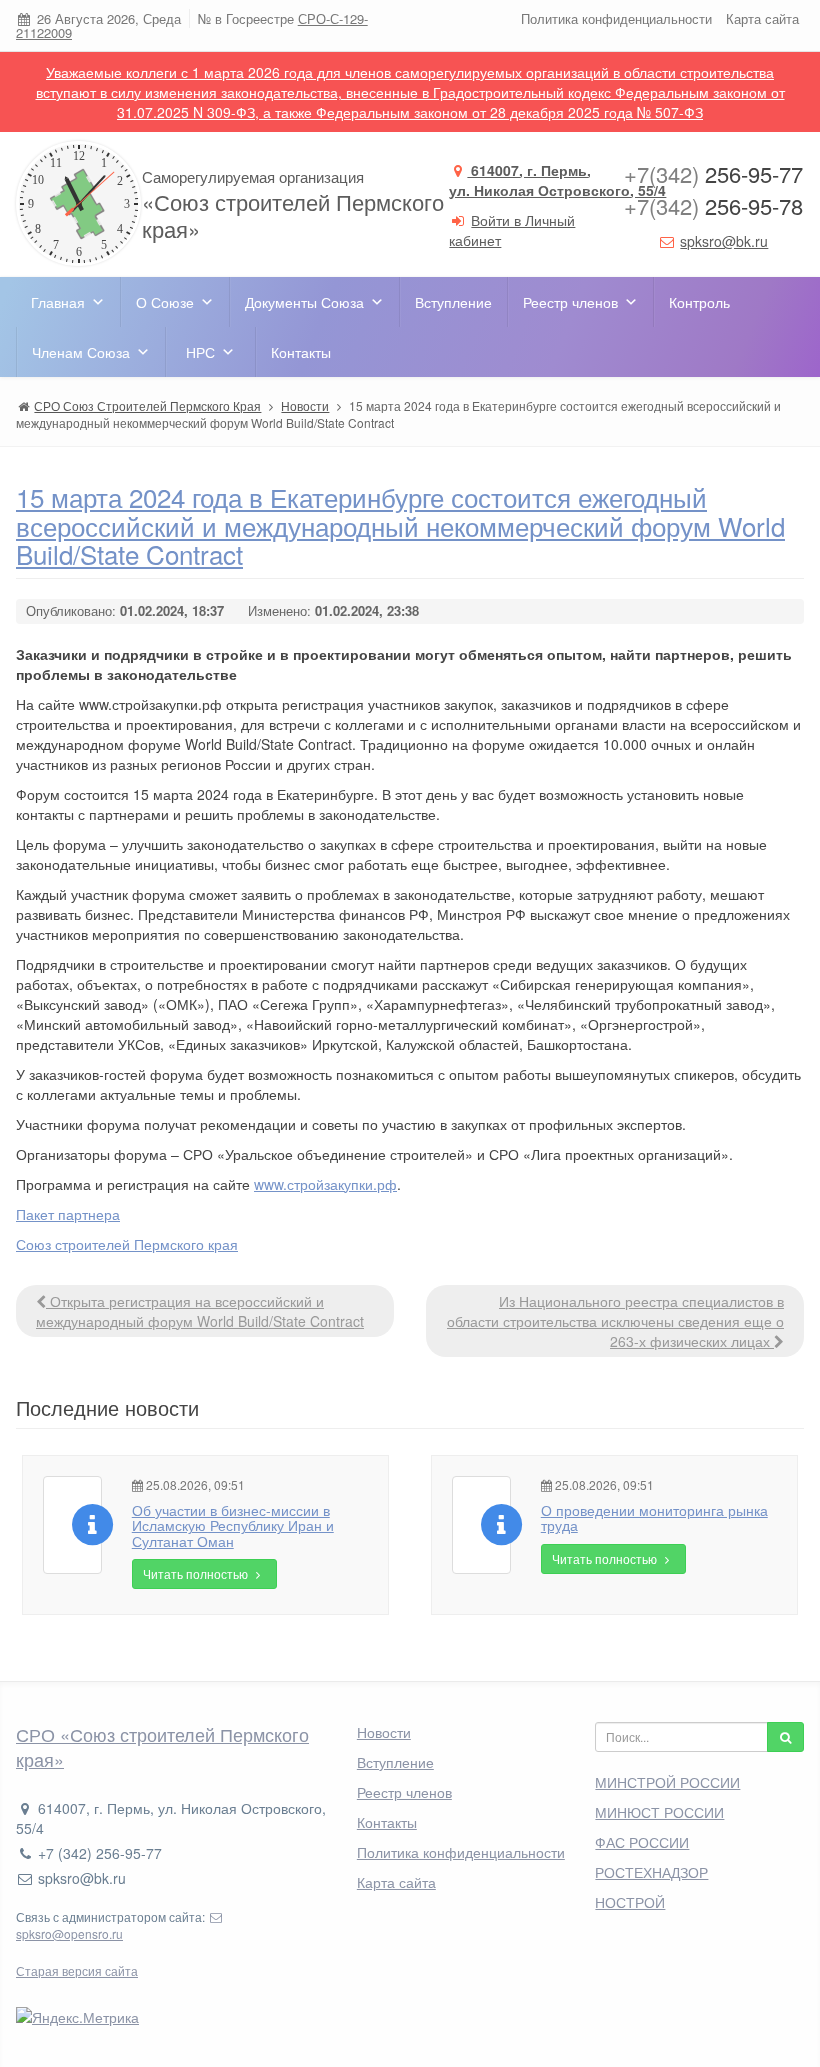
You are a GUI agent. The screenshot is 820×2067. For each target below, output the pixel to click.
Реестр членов (570, 302)
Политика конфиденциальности (616, 18)
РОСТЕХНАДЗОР (651, 1872)
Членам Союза (81, 352)
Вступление (453, 302)
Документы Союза (304, 302)
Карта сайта (762, 18)
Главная (58, 302)
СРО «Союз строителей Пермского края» (162, 1747)
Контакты (301, 352)
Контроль (699, 302)
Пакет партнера (68, 1214)
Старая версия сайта (77, 1970)
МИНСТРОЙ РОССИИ (667, 1782)
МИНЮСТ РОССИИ (659, 1812)
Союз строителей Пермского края (127, 1244)
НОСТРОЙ (630, 1902)
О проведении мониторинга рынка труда (654, 1517)
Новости (384, 1732)
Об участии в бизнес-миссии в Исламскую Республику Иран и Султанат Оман (233, 1525)
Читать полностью (197, 1573)
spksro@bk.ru (724, 241)
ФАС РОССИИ (642, 1842)
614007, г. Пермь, (557, 180)
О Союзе (165, 302)
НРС (200, 352)
